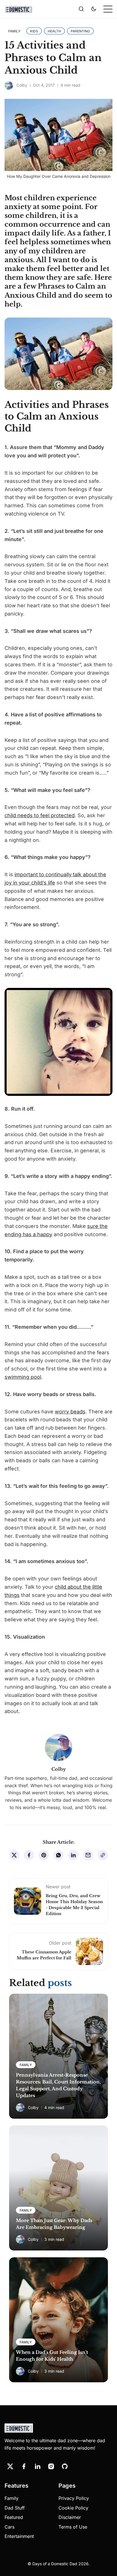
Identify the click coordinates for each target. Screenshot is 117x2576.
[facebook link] (24, 2466)
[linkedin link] (37, 2466)
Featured (14, 2517)
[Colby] (9, 85)
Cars (10, 2527)
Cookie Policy (73, 2508)
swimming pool (23, 1377)
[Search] (81, 9)
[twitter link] (10, 2466)
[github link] (65, 2466)
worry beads (70, 1412)
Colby (22, 85)
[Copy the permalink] (103, 1855)
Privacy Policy (74, 2498)
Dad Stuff (15, 2508)
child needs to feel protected (40, 815)
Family (12, 2498)
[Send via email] (88, 1855)
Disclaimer (70, 2517)
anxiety (18, 207)
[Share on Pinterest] (44, 1855)
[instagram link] (51, 2466)
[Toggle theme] (94, 9)
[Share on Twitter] (14, 1855)
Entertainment (19, 2536)
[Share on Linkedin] (73, 1855)
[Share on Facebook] (29, 1855)
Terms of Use (73, 2527)
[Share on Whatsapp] (58, 1855)
